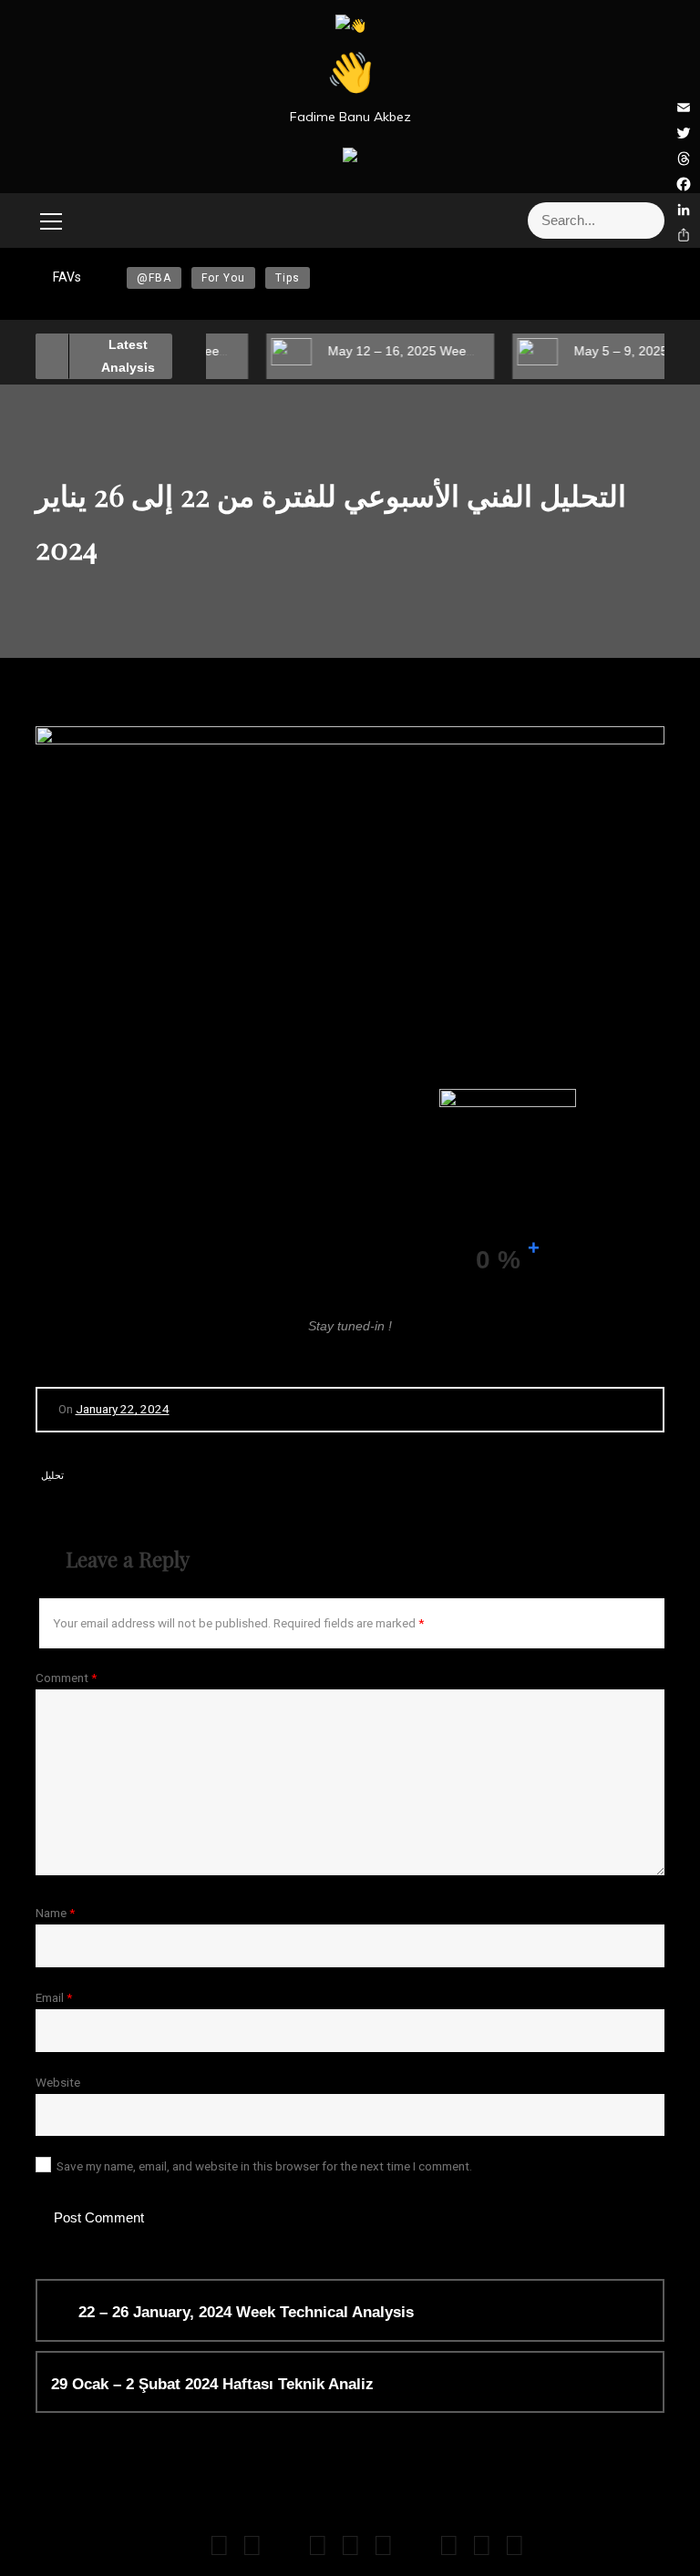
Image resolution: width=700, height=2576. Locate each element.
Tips (288, 278)
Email (54, 1997)
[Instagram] (252, 2550)
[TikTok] (318, 2550)
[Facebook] (416, 2550)
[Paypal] (482, 2550)
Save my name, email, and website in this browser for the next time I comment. (264, 2166)
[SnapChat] (350, 2550)
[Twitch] (383, 2550)
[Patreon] (515, 2550)
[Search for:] (555, 221)
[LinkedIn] (449, 2550)
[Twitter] (285, 2550)
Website (58, 2082)
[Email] (186, 2550)
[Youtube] (219, 2550)
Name (55, 1913)
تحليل (52, 1476)
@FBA (154, 278)
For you (223, 278)
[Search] (644, 221)
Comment (66, 1678)
